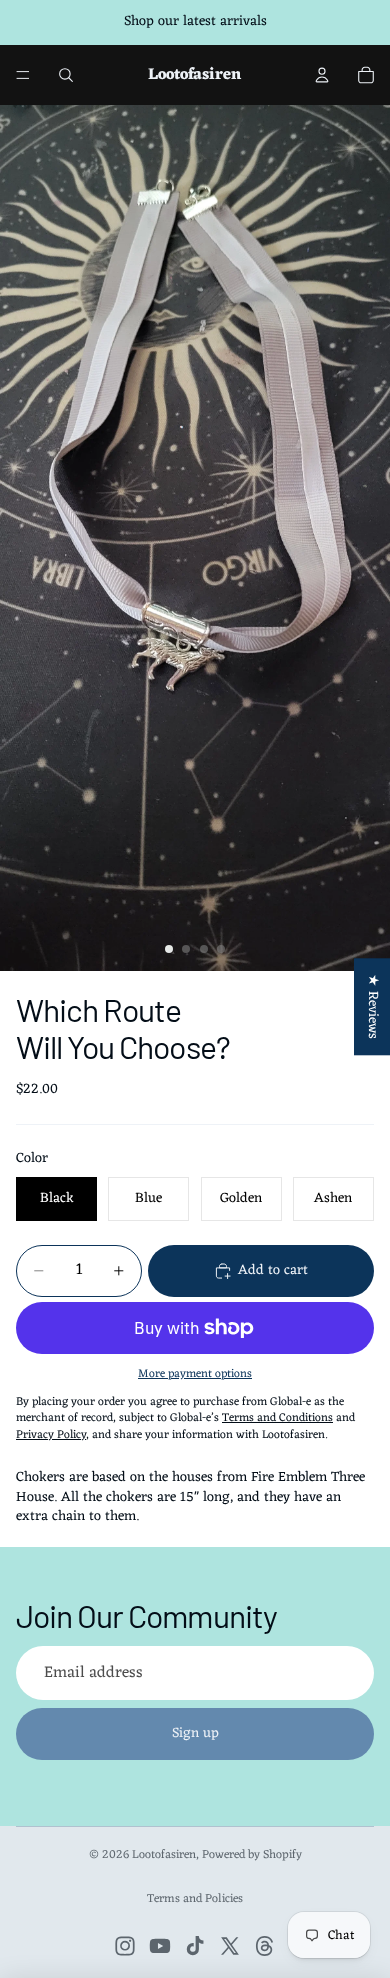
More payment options (195, 1374)
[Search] (66, 75)
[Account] (322, 75)
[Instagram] (125, 1946)
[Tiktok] (195, 1946)
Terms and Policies (195, 1899)
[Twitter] (230, 1946)
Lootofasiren (164, 1855)
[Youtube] (160, 1946)
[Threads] (265, 1946)
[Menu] (23, 75)
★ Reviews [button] (372, 1006)
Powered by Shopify (252, 1855)
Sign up (195, 1733)
